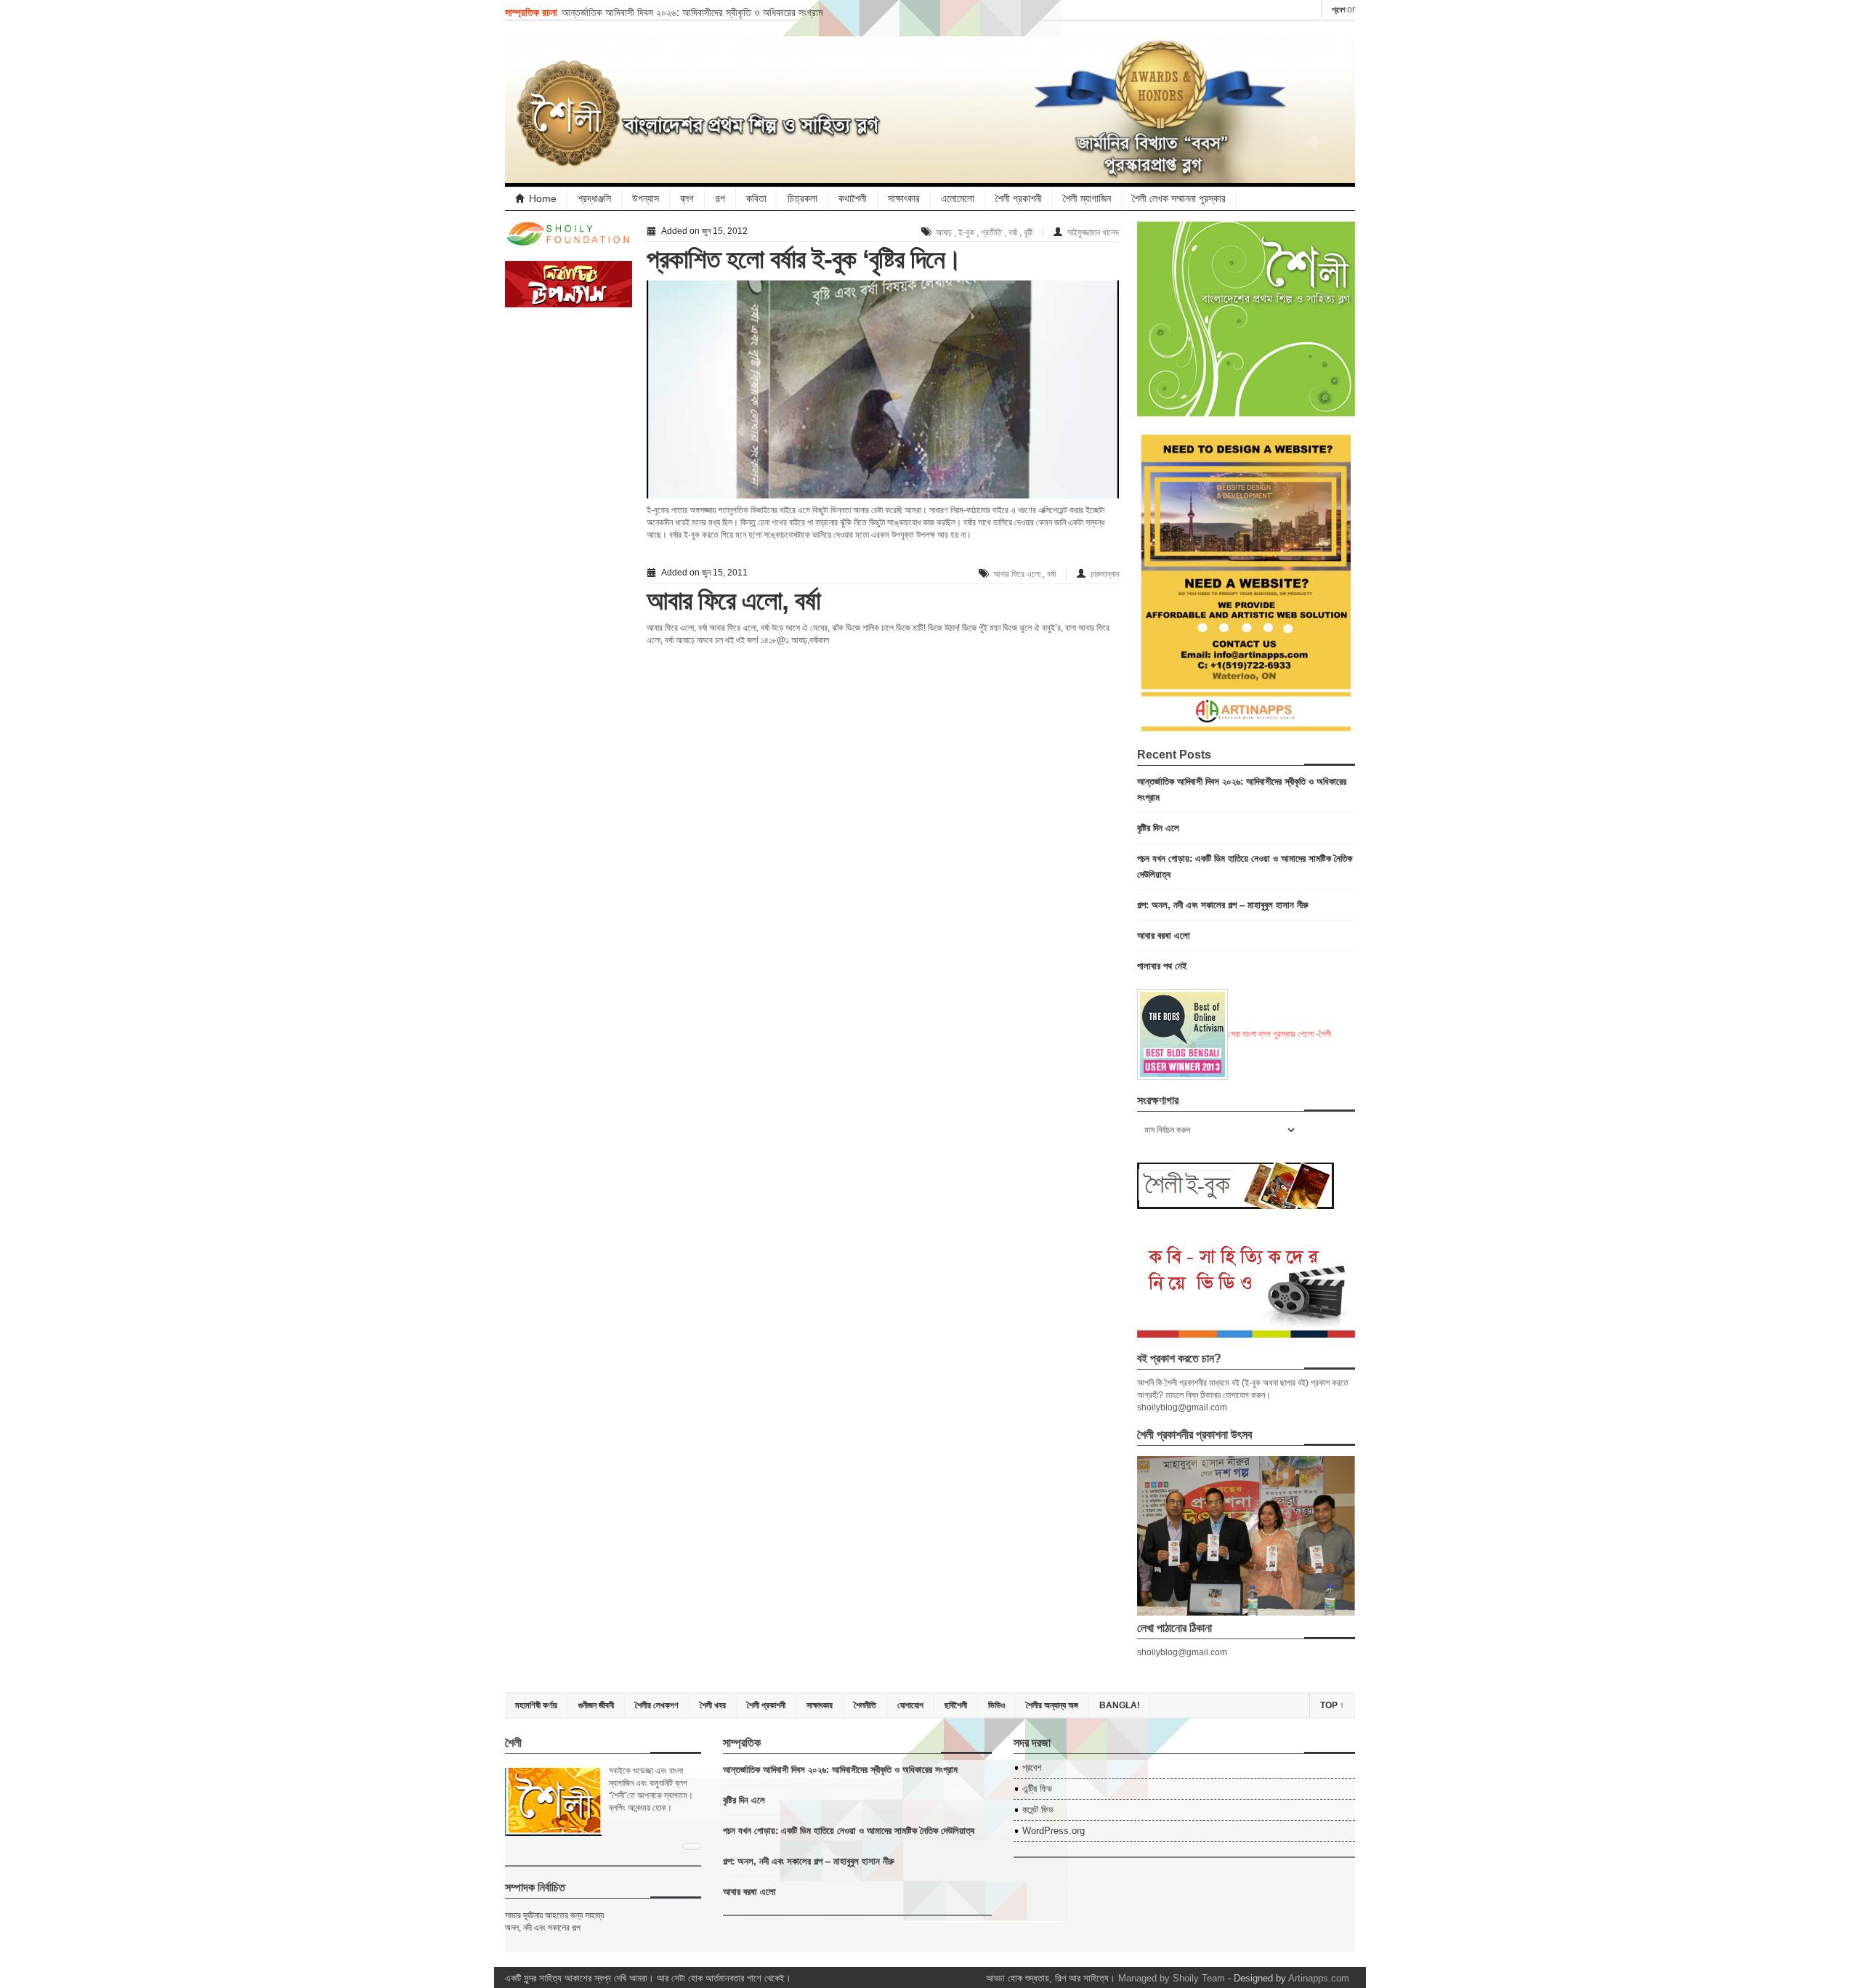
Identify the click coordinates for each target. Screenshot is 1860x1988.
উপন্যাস (646, 198)
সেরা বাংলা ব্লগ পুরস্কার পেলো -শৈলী (1279, 1034)
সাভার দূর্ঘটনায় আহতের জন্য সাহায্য (554, 1915)
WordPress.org (1054, 1831)
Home (543, 198)
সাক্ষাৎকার (904, 198)
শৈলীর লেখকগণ (657, 1705)
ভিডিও (996, 1705)
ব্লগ (687, 198)
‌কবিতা (756, 198)
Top (1332, 1705)
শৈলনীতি (865, 1705)
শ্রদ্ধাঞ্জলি (594, 198)
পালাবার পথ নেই (1162, 965)
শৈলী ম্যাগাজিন (1087, 198)
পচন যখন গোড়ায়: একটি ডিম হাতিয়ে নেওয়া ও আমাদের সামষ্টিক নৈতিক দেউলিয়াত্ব (849, 1830)
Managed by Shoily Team (1172, 1978)
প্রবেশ (1338, 9)
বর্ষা (1013, 233)
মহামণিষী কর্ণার (536, 1705)
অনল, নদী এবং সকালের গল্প (543, 1928)
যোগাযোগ (910, 1705)
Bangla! (1120, 1705)
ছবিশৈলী (956, 1705)
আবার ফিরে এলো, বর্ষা (733, 601)
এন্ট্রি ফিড (1037, 1789)
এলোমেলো (958, 198)
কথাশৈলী (853, 198)
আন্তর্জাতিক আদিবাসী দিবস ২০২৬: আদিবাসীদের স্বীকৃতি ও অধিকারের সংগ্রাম (692, 12)
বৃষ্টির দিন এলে (1158, 827)
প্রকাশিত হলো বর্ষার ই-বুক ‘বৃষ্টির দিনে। (804, 259)
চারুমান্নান (1105, 574)
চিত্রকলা (802, 198)
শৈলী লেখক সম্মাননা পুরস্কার (1179, 198)
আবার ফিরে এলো (1017, 574)
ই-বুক (966, 233)
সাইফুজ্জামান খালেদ (1093, 233)
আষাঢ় (944, 233)
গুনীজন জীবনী (596, 1705)
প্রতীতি (991, 233)
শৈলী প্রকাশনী (1019, 198)
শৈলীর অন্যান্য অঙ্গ (1052, 1705)
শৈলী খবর (713, 1705)
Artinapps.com (1319, 1978)
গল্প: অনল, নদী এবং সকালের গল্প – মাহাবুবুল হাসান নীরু (1223, 904)
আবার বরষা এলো (1164, 935)
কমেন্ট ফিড (1038, 1810)
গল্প (720, 198)
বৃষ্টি (1028, 233)
